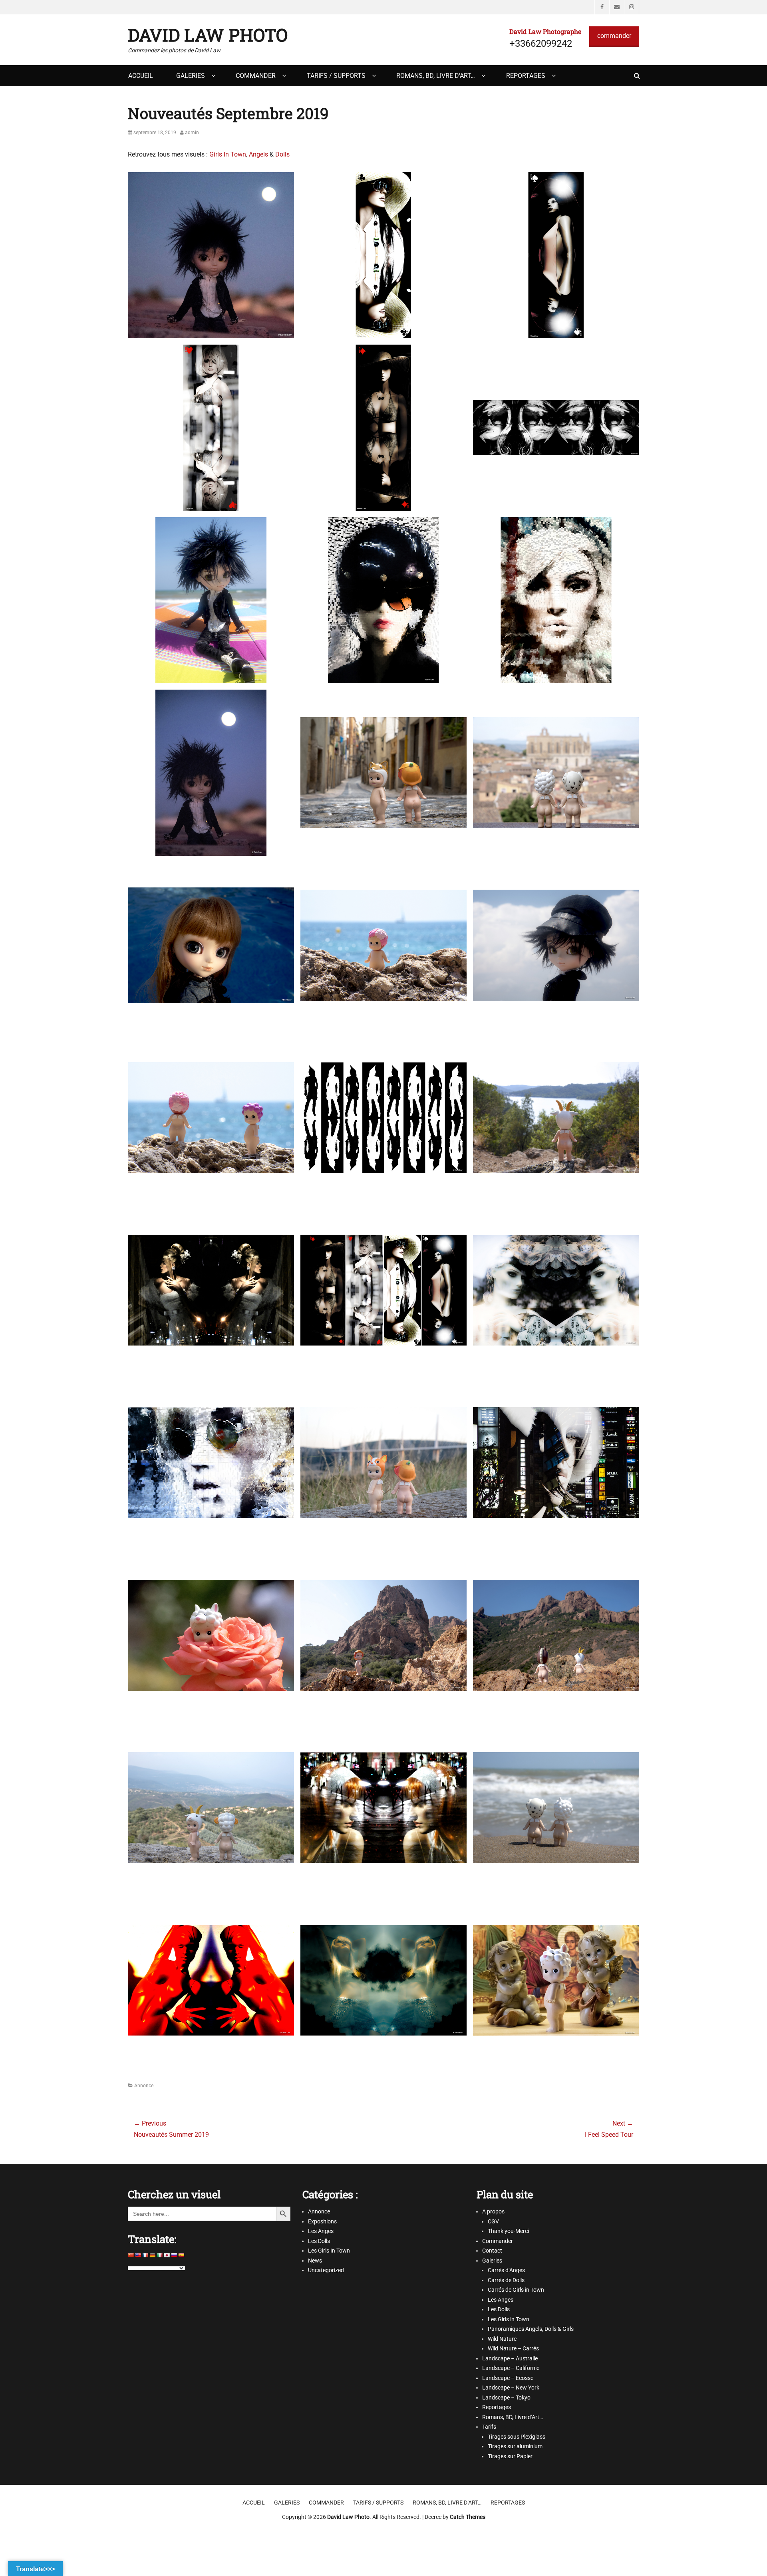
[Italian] (160, 2255)
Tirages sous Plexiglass (517, 2437)
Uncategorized (326, 2270)
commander (614, 36)
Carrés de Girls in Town (516, 2290)
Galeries (191, 76)
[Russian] (174, 2255)
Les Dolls (319, 2241)
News (315, 2261)
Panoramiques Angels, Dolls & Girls (531, 2329)
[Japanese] (167, 2255)
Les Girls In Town (329, 2251)
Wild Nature (502, 2339)
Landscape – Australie (510, 2358)
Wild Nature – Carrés (513, 2348)
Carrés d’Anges (506, 2270)
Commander (256, 76)
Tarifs (489, 2427)
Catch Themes (468, 2517)
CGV (493, 2221)
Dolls (282, 154)
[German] (153, 2255)
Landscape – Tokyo (506, 2398)
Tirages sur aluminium (515, 2446)
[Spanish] (181, 2255)
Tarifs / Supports (336, 76)
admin (192, 133)
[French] (145, 2255)
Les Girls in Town (509, 2319)
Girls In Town (228, 154)
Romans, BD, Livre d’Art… (436, 76)
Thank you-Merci (508, 2231)
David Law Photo (208, 35)
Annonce (144, 2086)
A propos (493, 2211)
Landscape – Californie (511, 2368)
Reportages (526, 76)
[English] (138, 2255)
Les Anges (321, 2231)
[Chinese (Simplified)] (131, 2255)
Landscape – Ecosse (508, 2378)
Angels (259, 154)
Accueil (141, 76)
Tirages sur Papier (510, 2456)
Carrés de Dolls (506, 2280)
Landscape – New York (511, 2388)
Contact (492, 2251)
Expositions (322, 2221)
